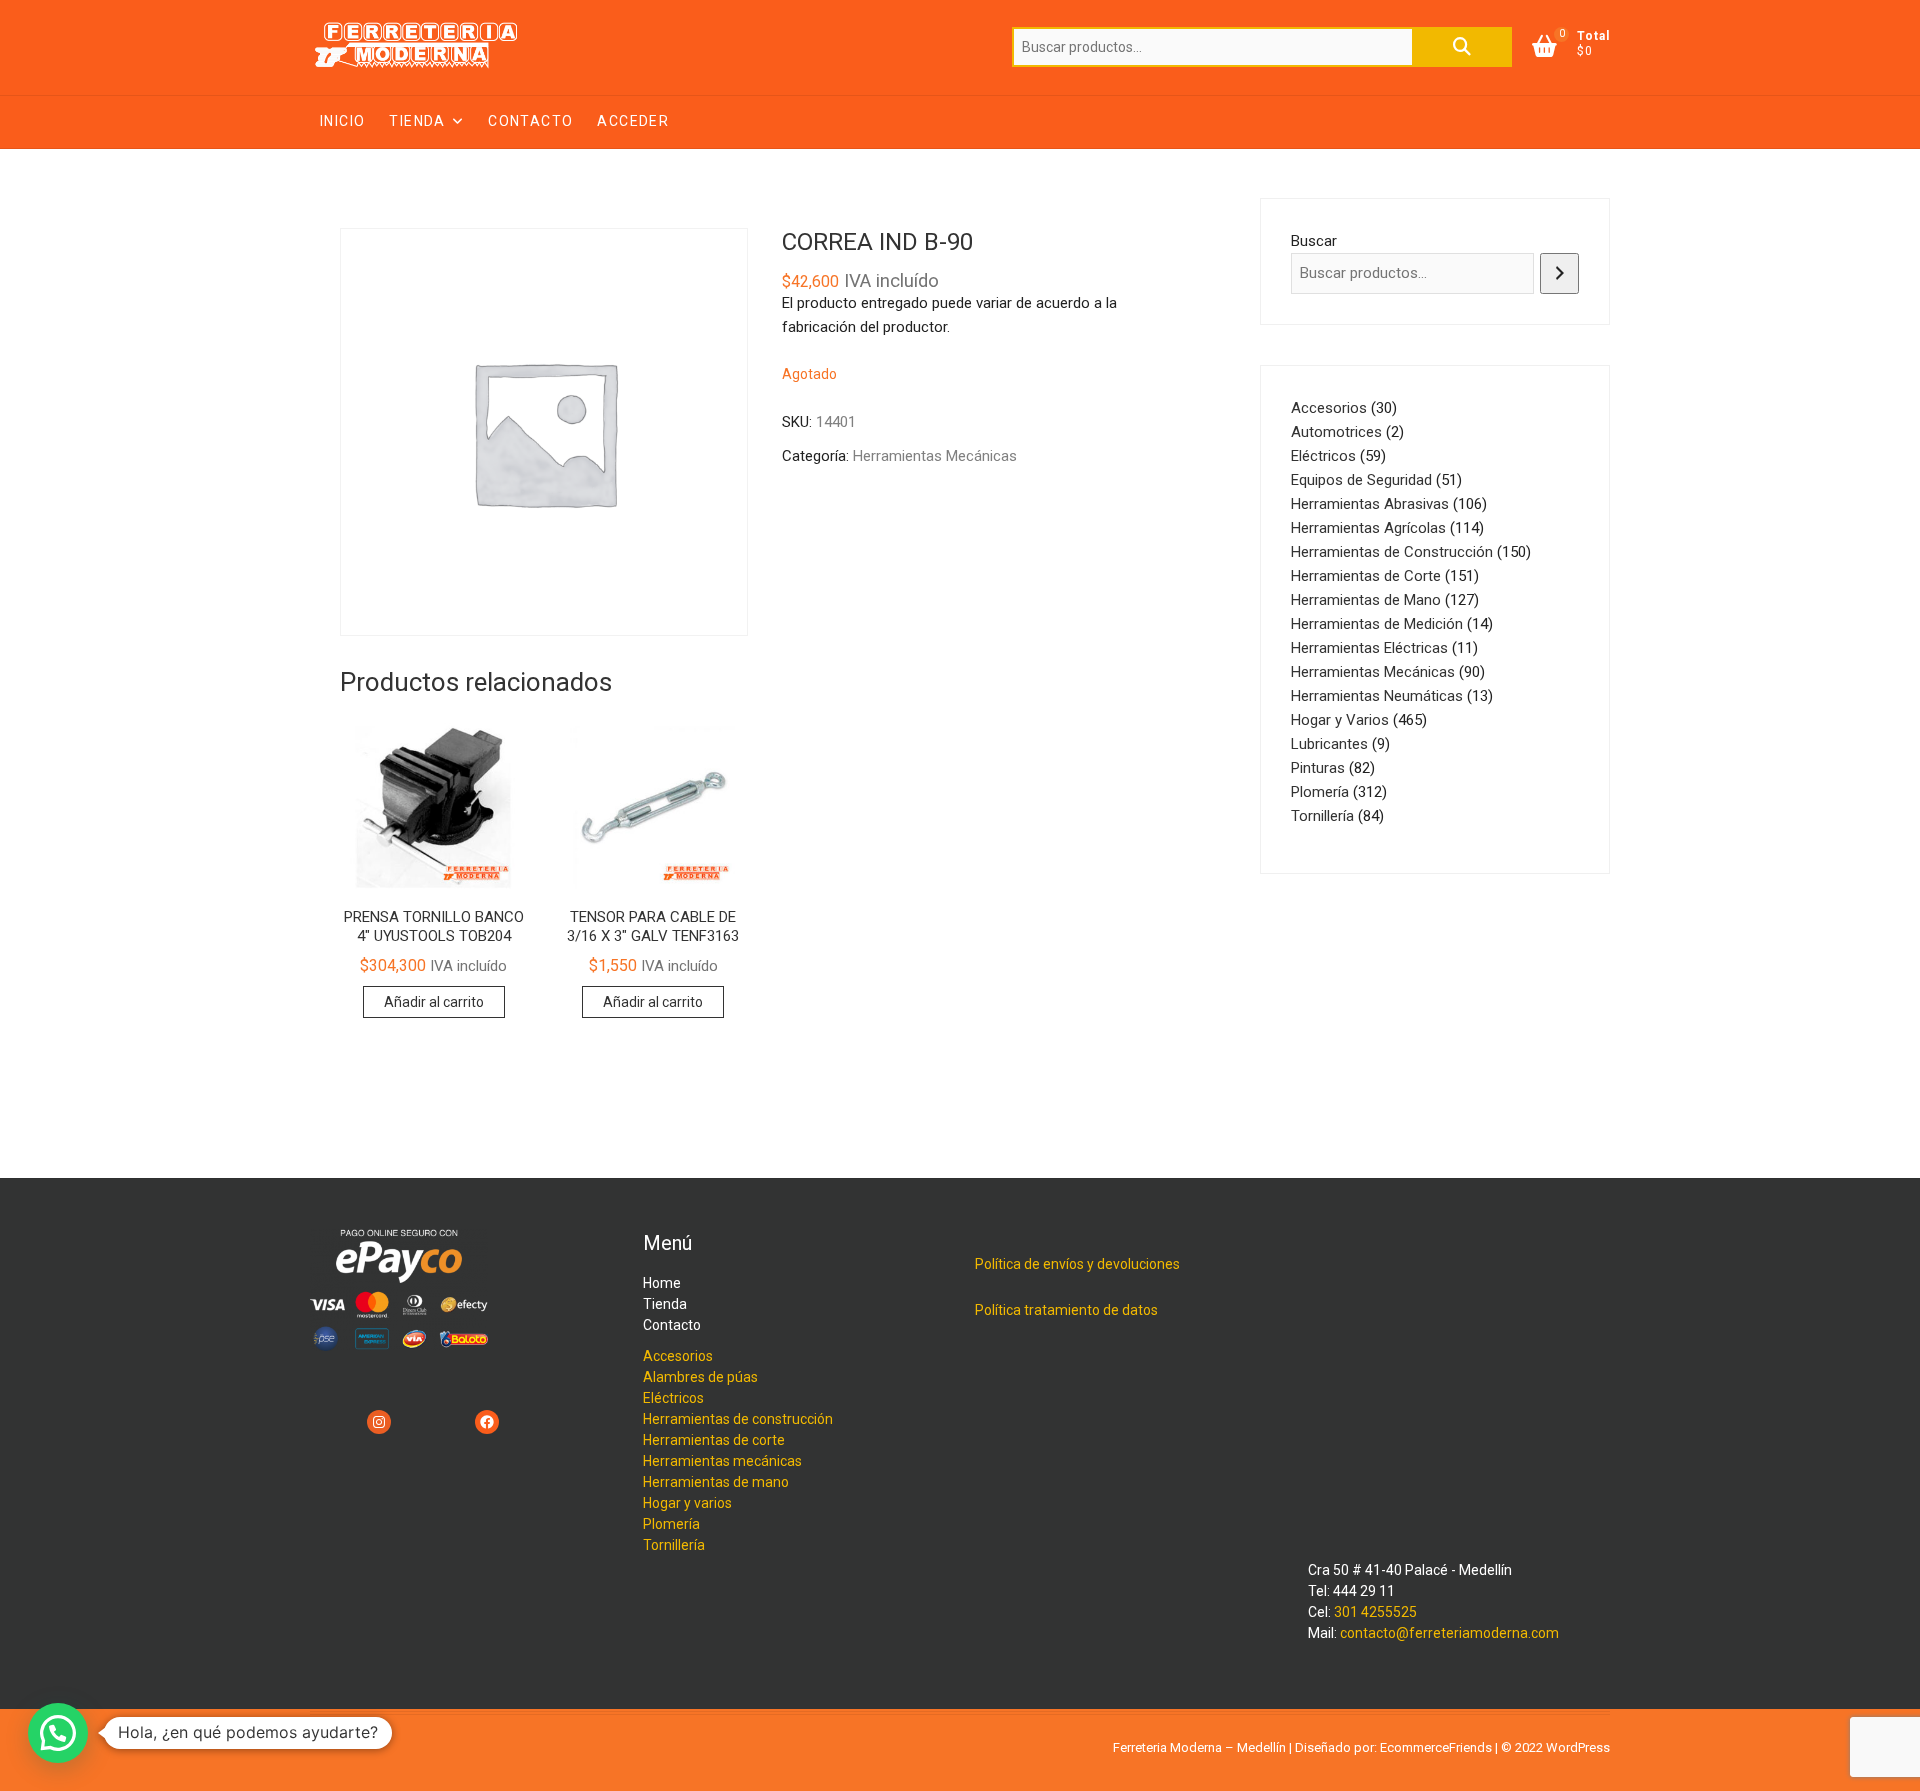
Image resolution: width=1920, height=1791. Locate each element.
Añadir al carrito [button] (434, 1002)
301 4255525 (1375, 1612)
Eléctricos (673, 1398)
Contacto (530, 121)
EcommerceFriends (1436, 1747)
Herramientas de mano (716, 1482)
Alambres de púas (700, 1377)
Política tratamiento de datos (1066, 1310)
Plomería (671, 1524)
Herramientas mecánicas (722, 1461)
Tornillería (674, 1545)
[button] (58, 1733)
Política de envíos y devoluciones (1077, 1264)
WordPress (1578, 1747)
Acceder (633, 121)
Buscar (1462, 47)
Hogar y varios (687, 1503)
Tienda (417, 121)
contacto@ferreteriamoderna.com (1449, 1633)
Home (662, 1283)
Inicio (342, 121)
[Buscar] (1559, 273)
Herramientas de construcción (738, 1419)
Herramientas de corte (714, 1440)
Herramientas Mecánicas (935, 456)
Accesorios (678, 1356)
